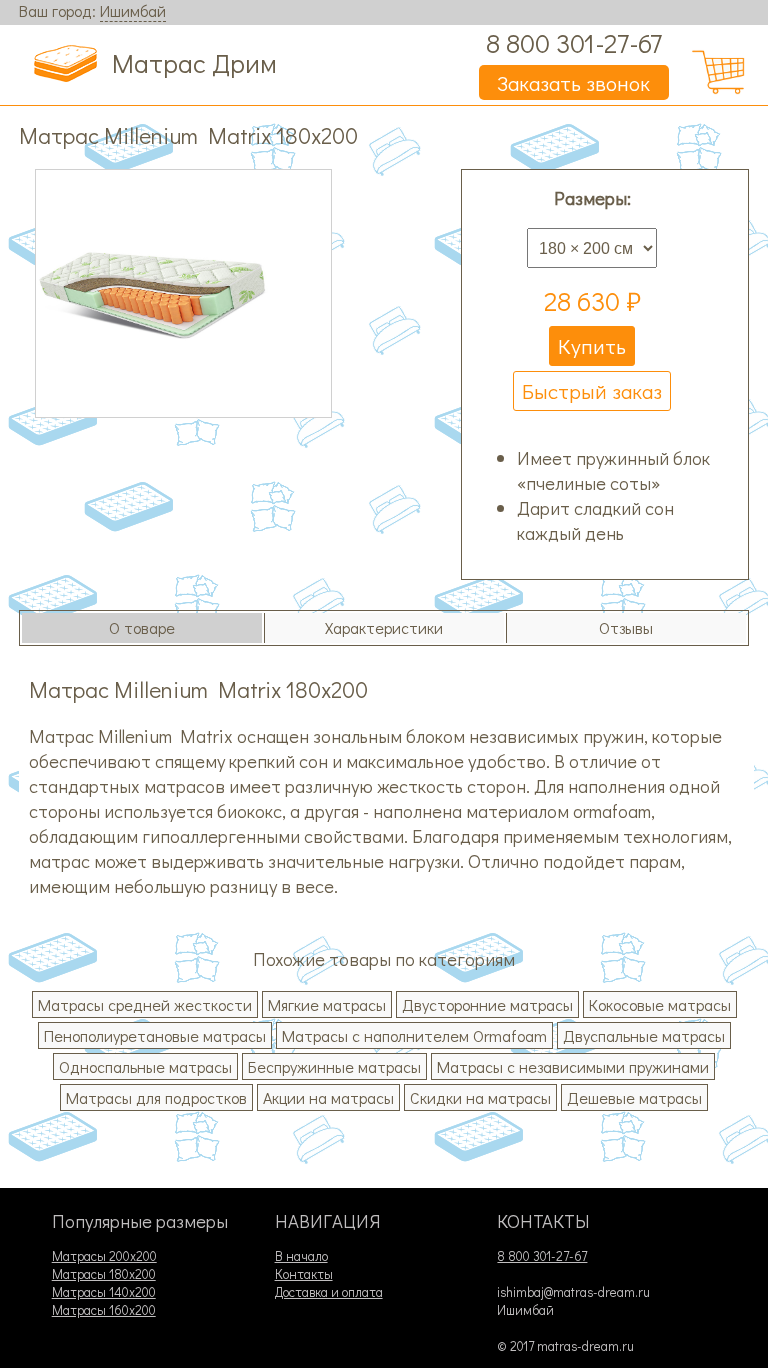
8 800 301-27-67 (574, 42)
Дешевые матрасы (634, 1097)
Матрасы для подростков (156, 1097)
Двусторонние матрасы (487, 1004)
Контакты (304, 1274)
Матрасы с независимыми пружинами (573, 1066)
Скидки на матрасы (480, 1097)
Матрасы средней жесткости (145, 1004)
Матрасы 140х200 (104, 1292)
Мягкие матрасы (327, 1004)
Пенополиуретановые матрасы (155, 1035)
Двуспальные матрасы (644, 1035)
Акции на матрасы (328, 1097)
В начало (301, 1256)
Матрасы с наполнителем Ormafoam (414, 1035)
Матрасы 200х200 (104, 1256)
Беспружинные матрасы (334, 1066)
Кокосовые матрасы (660, 1004)
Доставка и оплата (329, 1292)
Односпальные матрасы (145, 1066)
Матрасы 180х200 (104, 1274)
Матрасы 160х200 (104, 1310)
